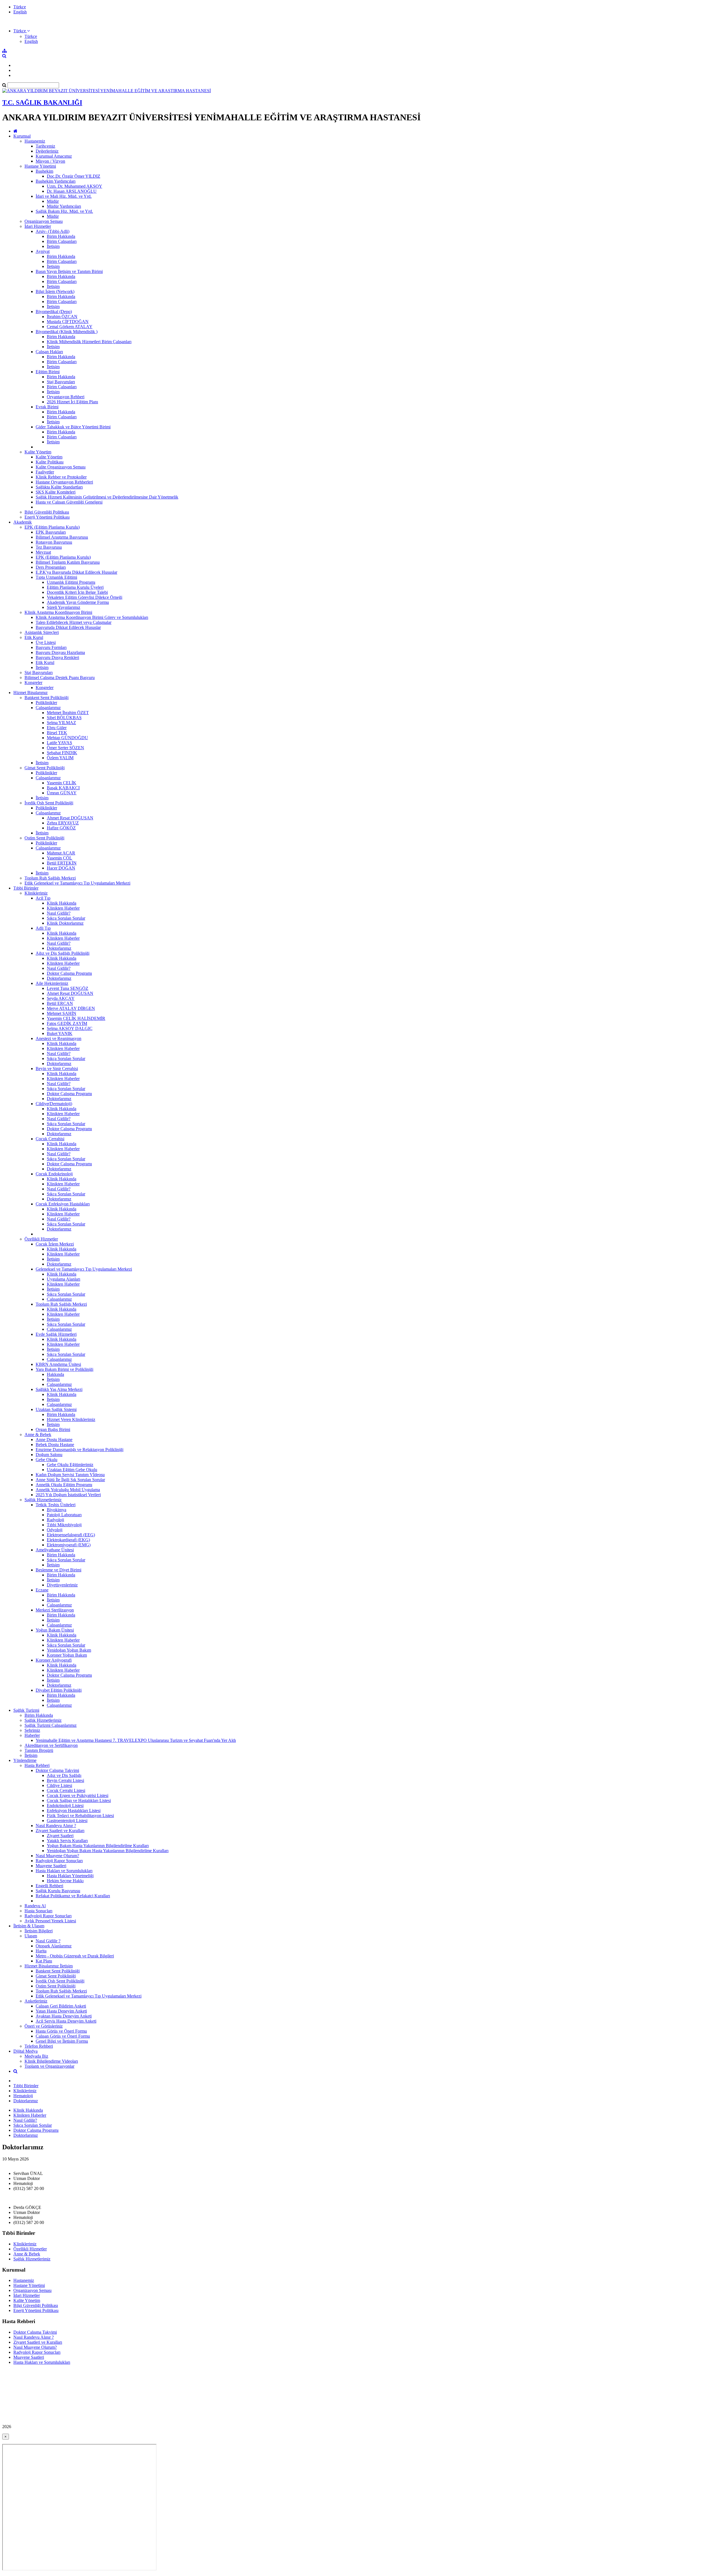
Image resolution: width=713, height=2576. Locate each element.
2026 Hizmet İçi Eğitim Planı (72, 402)
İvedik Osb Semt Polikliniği (49, 803)
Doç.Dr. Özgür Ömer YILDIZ (74, 176)
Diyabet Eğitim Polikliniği (59, 1690)
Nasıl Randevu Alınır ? (56, 1826)
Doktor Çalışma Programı (69, 973)
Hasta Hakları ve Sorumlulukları (64, 1871)
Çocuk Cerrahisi (50, 1139)
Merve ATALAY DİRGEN (71, 1008)
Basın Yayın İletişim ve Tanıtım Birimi (69, 271)
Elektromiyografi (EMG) (69, 1545)
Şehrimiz (32, 1730)
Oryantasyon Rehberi (66, 397)
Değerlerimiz (47, 151)
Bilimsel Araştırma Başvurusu (62, 537)
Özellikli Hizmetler (41, 1239)
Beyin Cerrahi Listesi (65, 1780)
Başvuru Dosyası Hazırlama (60, 652)
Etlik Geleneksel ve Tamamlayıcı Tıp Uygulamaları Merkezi (77, 883)
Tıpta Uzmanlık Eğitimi (56, 577)
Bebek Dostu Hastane (55, 1445)
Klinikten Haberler (63, 908)
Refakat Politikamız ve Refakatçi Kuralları (73, 1896)
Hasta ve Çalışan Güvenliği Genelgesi (69, 502)
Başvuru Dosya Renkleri (57, 657)
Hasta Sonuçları (38, 1911)
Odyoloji (55, 1530)
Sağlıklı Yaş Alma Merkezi (59, 1389)
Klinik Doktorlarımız (65, 923)
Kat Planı (44, 1961)
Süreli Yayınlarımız (64, 607)
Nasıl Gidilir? (59, 913)
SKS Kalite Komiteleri (56, 492)
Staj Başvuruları (61, 382)
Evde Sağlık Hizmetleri (56, 1334)
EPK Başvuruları (51, 532)
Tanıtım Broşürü (39, 1750)
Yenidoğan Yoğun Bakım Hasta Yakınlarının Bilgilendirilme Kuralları (108, 1851)
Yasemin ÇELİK (62, 783)
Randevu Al (35, 1906)
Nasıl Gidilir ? (48, 1941)
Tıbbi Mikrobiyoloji (64, 1525)
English (20, 12)
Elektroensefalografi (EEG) (71, 1535)
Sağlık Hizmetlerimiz (43, 1500)
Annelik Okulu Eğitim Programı (64, 1485)
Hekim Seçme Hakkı (65, 1881)
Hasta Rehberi (37, 1765)
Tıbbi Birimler (26, 888)
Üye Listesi (46, 642)
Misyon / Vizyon (50, 161)
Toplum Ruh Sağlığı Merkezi (50, 878)
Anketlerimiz (36, 2001)
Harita (41, 1951)
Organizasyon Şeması (44, 221)
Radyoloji (55, 1520)
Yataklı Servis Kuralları (67, 1841)
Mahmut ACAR (61, 853)
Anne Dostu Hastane (54, 1440)
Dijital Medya (25, 2051)
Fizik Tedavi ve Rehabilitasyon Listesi (80, 1816)
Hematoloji (23, 2096)
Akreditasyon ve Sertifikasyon (51, 1745)
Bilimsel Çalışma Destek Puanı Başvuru (60, 677)
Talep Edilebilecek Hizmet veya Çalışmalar (74, 622)
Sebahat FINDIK (62, 753)
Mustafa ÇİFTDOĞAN (68, 322)
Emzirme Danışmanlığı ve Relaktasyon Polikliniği (80, 1450)
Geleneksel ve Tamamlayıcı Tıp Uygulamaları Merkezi (84, 1269)
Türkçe (20, 7)
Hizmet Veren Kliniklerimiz (71, 1419)
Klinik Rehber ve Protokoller (61, 477)
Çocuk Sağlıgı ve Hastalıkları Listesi (79, 1800)
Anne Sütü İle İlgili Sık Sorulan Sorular (70, 1480)
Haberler (32, 1735)
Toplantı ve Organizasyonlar (49, 2066)
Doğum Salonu (49, 1455)
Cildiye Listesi (59, 1785)
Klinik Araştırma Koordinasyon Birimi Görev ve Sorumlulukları (92, 617)
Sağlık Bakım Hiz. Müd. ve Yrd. (64, 211)
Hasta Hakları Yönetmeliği (70, 1876)
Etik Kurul (34, 637)
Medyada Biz (36, 2056)
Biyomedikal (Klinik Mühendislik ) (67, 332)
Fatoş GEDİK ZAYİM (67, 1023)
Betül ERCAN (60, 1003)
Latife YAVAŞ (59, 743)
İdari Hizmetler (38, 226)
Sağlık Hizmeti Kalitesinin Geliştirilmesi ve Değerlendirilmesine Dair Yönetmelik (107, 497)
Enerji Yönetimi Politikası (47, 517)
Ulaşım (31, 1936)
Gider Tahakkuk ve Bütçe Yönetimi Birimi (73, 427)
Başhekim (44, 171)
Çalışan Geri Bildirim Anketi (61, 2006)
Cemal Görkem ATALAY (70, 327)
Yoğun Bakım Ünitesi (55, 1630)
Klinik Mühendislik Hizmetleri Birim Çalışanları (89, 342)
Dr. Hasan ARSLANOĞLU (72, 191)
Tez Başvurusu (49, 547)
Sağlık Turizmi (26, 1710)
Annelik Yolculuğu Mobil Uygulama (68, 1490)
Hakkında (55, 1374)
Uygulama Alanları (64, 1279)
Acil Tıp (43, 898)
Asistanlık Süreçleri (42, 632)
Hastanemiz (35, 141)
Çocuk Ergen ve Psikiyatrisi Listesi (78, 1795)
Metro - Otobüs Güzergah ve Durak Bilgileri (75, 1956)
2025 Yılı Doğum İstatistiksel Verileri (68, 1495)
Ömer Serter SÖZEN (65, 748)
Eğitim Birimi (48, 372)
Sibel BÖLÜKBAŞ (64, 718)
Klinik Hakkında (62, 903)
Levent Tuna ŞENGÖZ (68, 988)
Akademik (23, 522)
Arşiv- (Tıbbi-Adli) (53, 231)
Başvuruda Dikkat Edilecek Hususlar (68, 627)
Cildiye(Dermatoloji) (54, 1104)
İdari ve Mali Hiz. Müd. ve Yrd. (64, 196)
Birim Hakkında (61, 236)
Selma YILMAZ (61, 723)
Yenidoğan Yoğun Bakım (69, 1650)
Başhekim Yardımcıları (56, 181)
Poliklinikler (46, 703)
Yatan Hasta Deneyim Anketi (61, 2011)
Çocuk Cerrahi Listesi (66, 1790)
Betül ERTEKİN (62, 863)
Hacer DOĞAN (61, 868)
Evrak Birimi (47, 407)
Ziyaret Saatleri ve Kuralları (60, 1831)
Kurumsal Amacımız (54, 156)
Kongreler (33, 683)
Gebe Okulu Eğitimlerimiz (70, 1465)
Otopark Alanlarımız (54, 1946)
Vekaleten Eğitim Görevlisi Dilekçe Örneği (85, 597)
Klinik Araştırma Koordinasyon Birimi (58, 612)
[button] (22, 31)
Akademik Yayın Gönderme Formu (78, 602)
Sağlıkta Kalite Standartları (59, 487)
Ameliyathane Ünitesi (55, 1550)
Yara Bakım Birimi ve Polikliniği (64, 1369)
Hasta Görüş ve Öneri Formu (61, 2031)
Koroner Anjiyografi (54, 1660)
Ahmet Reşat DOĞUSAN (70, 818)
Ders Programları (51, 567)
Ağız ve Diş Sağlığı (64, 1775)
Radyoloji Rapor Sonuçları (59, 1861)
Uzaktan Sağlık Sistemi (56, 1409)
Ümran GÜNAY (62, 793)
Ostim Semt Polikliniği (44, 838)
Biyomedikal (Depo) (54, 312)
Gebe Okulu (47, 1460)
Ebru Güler (57, 728)
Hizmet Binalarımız (30, 693)
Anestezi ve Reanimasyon (58, 1038)
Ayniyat (43, 251)
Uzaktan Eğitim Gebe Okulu (72, 1470)
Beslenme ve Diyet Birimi (58, 1570)
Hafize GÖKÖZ (61, 828)
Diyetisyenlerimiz (62, 1585)
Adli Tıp (43, 928)
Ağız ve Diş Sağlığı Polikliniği (63, 953)
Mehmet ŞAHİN (62, 1013)
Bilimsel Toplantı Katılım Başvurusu (68, 562)
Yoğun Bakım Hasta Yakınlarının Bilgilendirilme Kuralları (98, 1846)
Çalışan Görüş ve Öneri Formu (63, 2036)
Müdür (53, 201)
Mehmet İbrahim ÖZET (68, 713)
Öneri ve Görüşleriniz (44, 2026)
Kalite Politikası (50, 462)
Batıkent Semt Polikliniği (47, 698)
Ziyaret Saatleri (60, 1836)
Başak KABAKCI (63, 788)
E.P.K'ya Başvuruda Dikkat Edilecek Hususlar (76, 572)
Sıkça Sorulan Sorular (66, 918)
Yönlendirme (25, 1760)
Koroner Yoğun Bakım (67, 1655)
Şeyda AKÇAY (61, 998)
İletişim (53, 246)
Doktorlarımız (59, 948)
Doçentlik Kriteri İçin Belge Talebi (77, 592)
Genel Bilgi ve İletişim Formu (62, 2041)
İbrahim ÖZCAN (62, 317)
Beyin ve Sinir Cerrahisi (57, 1069)
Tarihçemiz (45, 146)
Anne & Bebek (38, 1434)
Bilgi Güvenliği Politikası (47, 512)
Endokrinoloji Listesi (65, 1805)
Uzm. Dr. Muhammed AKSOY (75, 186)
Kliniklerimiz (36, 893)
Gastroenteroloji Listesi (67, 1821)
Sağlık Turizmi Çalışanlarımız (51, 1725)
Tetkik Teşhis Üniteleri (56, 1505)
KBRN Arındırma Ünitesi (58, 1364)
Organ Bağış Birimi (53, 1429)
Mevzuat (43, 552)
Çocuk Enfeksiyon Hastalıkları (63, 1204)
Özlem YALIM (60, 758)
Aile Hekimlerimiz (52, 983)
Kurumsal (22, 136)
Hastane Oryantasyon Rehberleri (64, 482)
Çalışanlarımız (48, 708)
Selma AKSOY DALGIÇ (70, 1028)
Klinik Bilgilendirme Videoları (51, 2061)
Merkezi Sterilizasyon (55, 1610)
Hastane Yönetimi (40, 166)
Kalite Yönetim (38, 452)
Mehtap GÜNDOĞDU (67, 738)
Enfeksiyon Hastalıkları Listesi (74, 1810)
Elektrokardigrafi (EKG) (68, 1540)
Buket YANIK (60, 1033)
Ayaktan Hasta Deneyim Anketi (64, 2016)
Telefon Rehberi (39, 2046)
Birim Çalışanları (62, 241)
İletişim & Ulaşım (29, 1926)
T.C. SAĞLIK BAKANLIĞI (42, 102)
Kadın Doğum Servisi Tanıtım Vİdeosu (70, 1475)
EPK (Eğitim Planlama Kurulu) (52, 527)
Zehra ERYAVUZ (63, 823)
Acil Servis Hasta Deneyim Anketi (66, 2021)
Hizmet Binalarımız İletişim (49, 1966)
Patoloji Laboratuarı (64, 1515)
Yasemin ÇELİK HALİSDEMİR (76, 1018)
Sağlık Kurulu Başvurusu (58, 1891)
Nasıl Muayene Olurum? (57, 1856)
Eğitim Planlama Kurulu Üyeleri (75, 587)
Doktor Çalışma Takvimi (57, 1770)
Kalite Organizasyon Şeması (61, 467)
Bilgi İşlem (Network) (55, 291)
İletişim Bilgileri (39, 1931)
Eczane (42, 1590)
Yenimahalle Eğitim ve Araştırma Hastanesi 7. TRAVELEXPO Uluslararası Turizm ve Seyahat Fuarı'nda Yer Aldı (136, 1740)
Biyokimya (57, 1510)
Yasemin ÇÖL (59, 858)
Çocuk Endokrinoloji (54, 1174)
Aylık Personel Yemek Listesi (50, 1921)
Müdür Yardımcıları (64, 206)
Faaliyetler (45, 472)
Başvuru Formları (51, 647)
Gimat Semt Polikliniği (45, 768)
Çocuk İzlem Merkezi (55, 1244)
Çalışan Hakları (49, 352)
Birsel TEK (57, 733)
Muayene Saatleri (51, 1866)
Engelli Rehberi (49, 1886)
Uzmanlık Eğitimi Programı (71, 582)
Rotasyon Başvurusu (54, 542)
